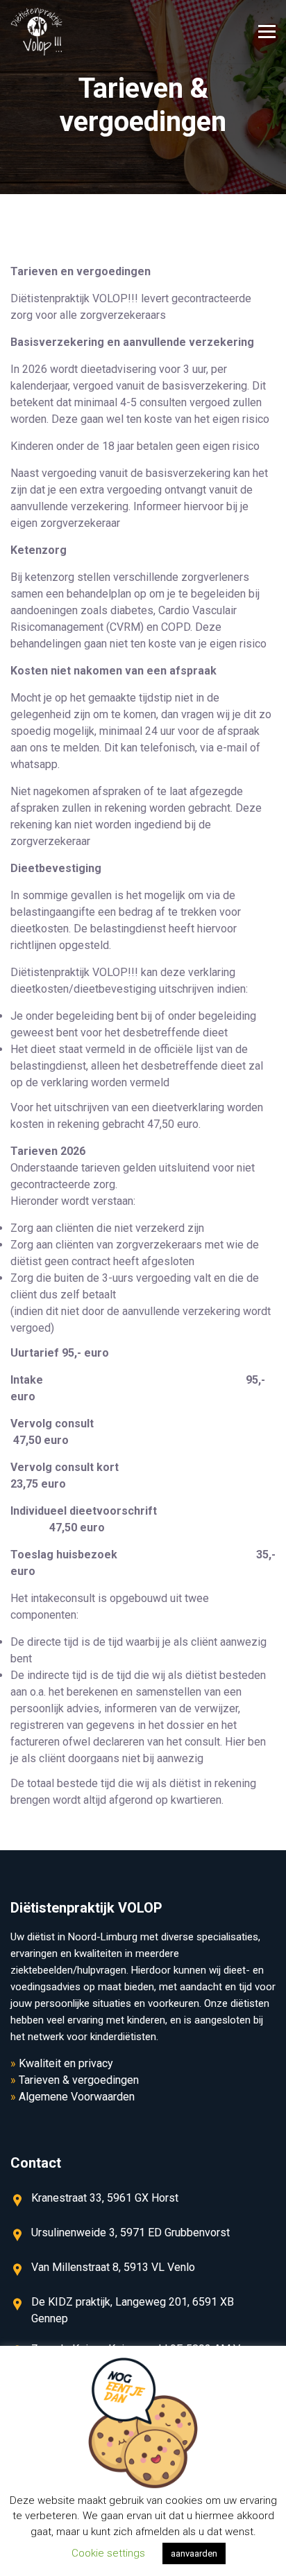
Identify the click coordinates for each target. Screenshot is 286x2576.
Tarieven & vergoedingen (79, 2080)
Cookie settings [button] (108, 2553)
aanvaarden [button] (194, 2553)
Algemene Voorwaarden (77, 2097)
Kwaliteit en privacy (66, 2063)
